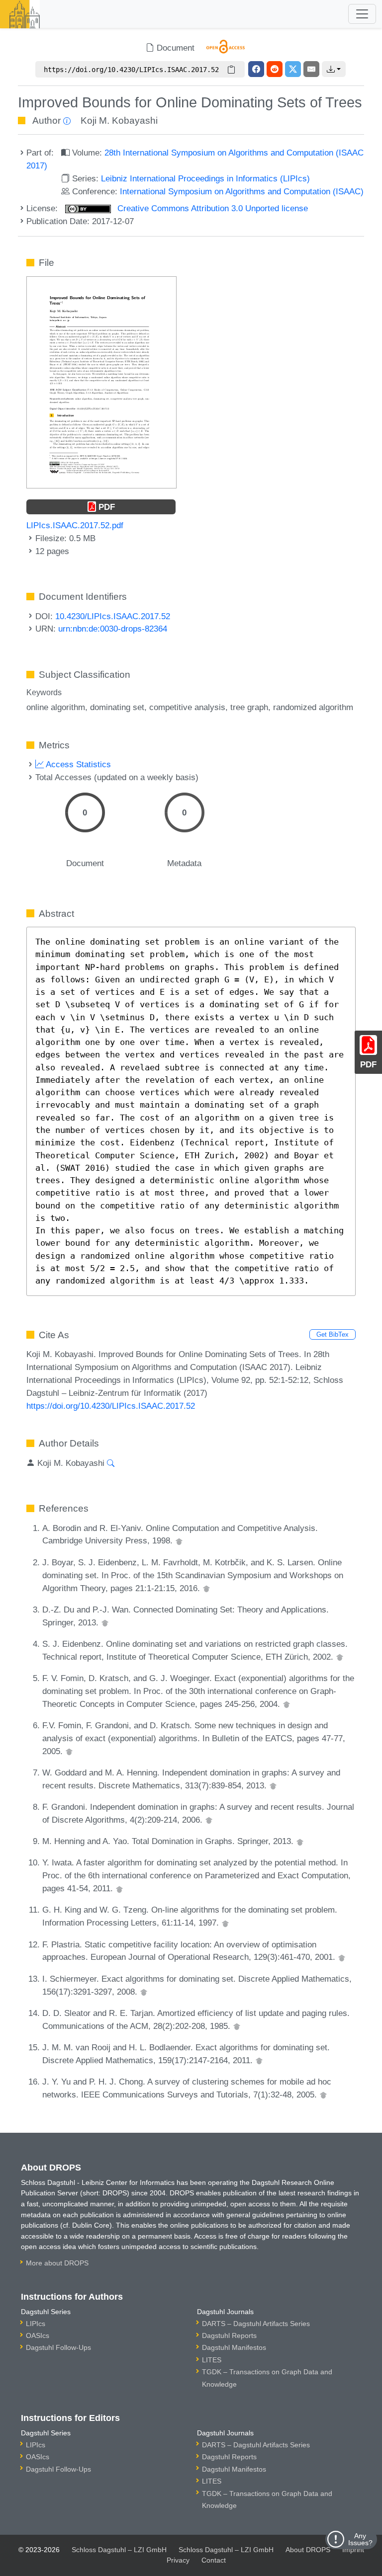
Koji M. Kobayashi (119, 121)
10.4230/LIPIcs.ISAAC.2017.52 (113, 616)
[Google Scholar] (179, 1540)
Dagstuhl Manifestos (234, 2347)
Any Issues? (360, 2539)
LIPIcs (36, 2324)
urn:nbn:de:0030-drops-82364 (113, 629)
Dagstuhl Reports (229, 2335)
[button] (334, 69)
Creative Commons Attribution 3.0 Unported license (211, 208)
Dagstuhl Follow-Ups (58, 2347)
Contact (214, 2560)
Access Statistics (77, 764)
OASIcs (38, 2335)
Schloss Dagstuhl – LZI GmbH (119, 2550)
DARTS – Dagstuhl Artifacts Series (256, 2324)
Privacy (178, 2560)
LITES (212, 2360)
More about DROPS (57, 2263)
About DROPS (308, 2550)
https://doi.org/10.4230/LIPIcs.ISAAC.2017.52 (111, 1406)
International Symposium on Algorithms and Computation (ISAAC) (242, 191)
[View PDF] (101, 382)
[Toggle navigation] (362, 14)
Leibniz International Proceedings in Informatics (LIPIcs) (205, 178)
